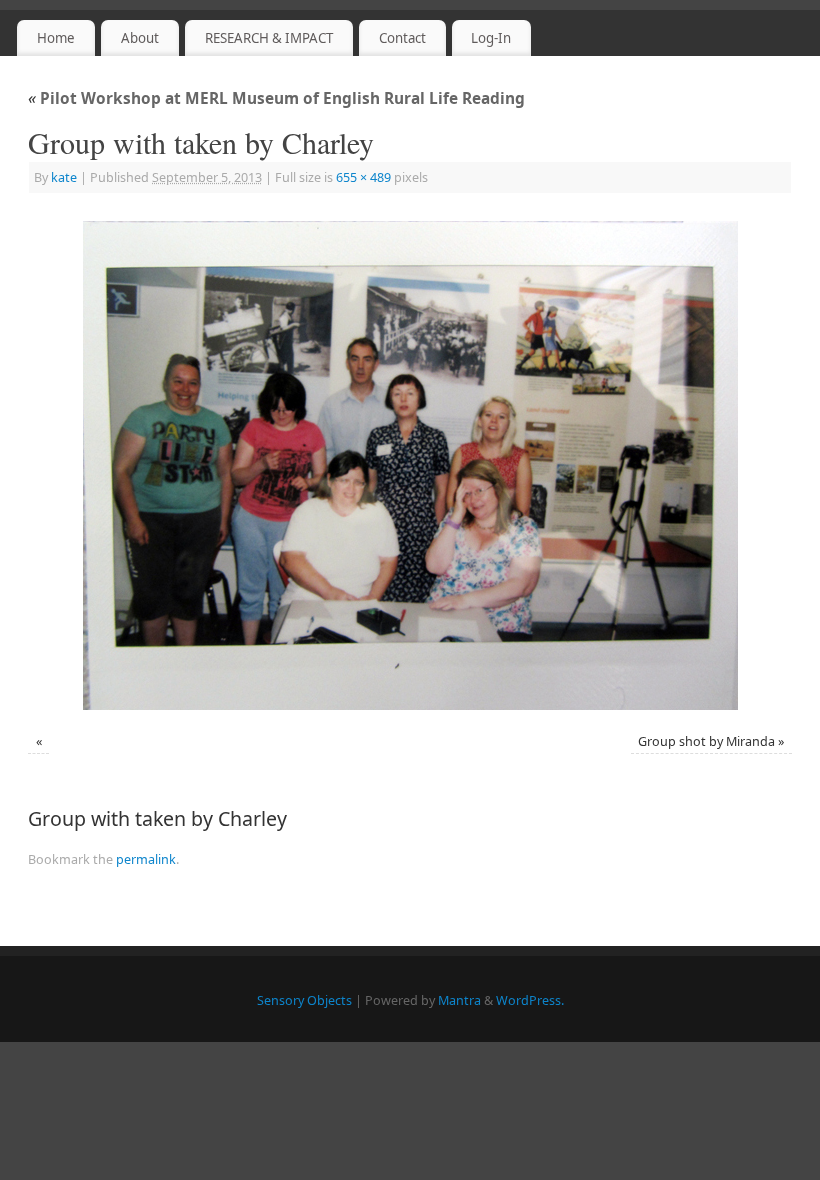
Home (56, 38)
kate (64, 177)
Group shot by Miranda (706, 741)
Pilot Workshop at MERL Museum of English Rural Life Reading (276, 98)
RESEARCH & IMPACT (269, 38)
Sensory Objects (304, 1000)
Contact (402, 38)
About (140, 38)
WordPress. (530, 1000)
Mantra (459, 1000)
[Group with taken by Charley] (410, 465)
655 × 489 (363, 177)
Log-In (491, 38)
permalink (146, 859)
